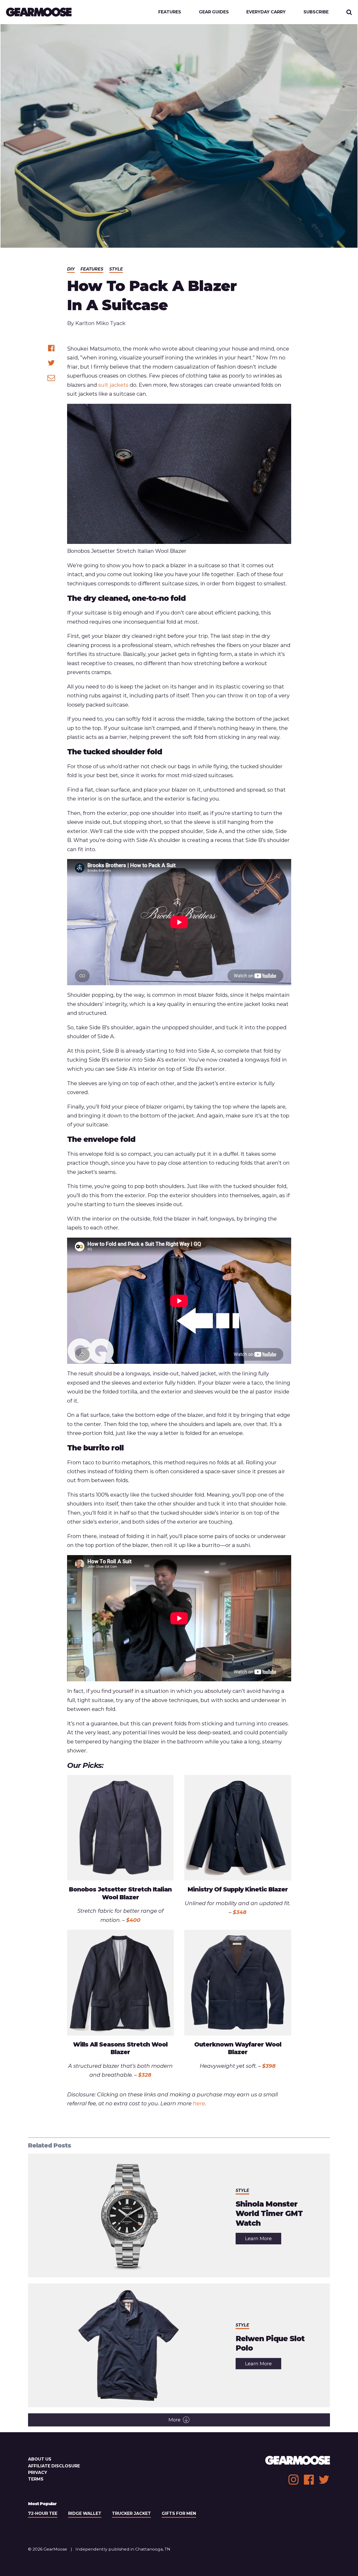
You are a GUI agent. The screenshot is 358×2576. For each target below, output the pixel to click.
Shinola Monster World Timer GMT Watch (269, 2214)
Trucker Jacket (131, 2513)
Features (170, 12)
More (175, 2420)
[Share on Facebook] (51, 348)
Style (116, 269)
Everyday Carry (266, 12)
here (199, 2103)
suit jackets (113, 385)
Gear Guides (214, 12)
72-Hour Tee (43, 2513)
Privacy (38, 2472)
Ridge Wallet (85, 2513)
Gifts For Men (179, 2513)
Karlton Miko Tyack (100, 323)
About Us (40, 2459)
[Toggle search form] (349, 12)
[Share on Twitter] (51, 363)
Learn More (263, 2240)
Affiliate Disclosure (54, 2466)
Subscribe (316, 12)
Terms (36, 2479)
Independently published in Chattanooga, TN (123, 2549)
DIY (71, 269)
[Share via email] (51, 378)
